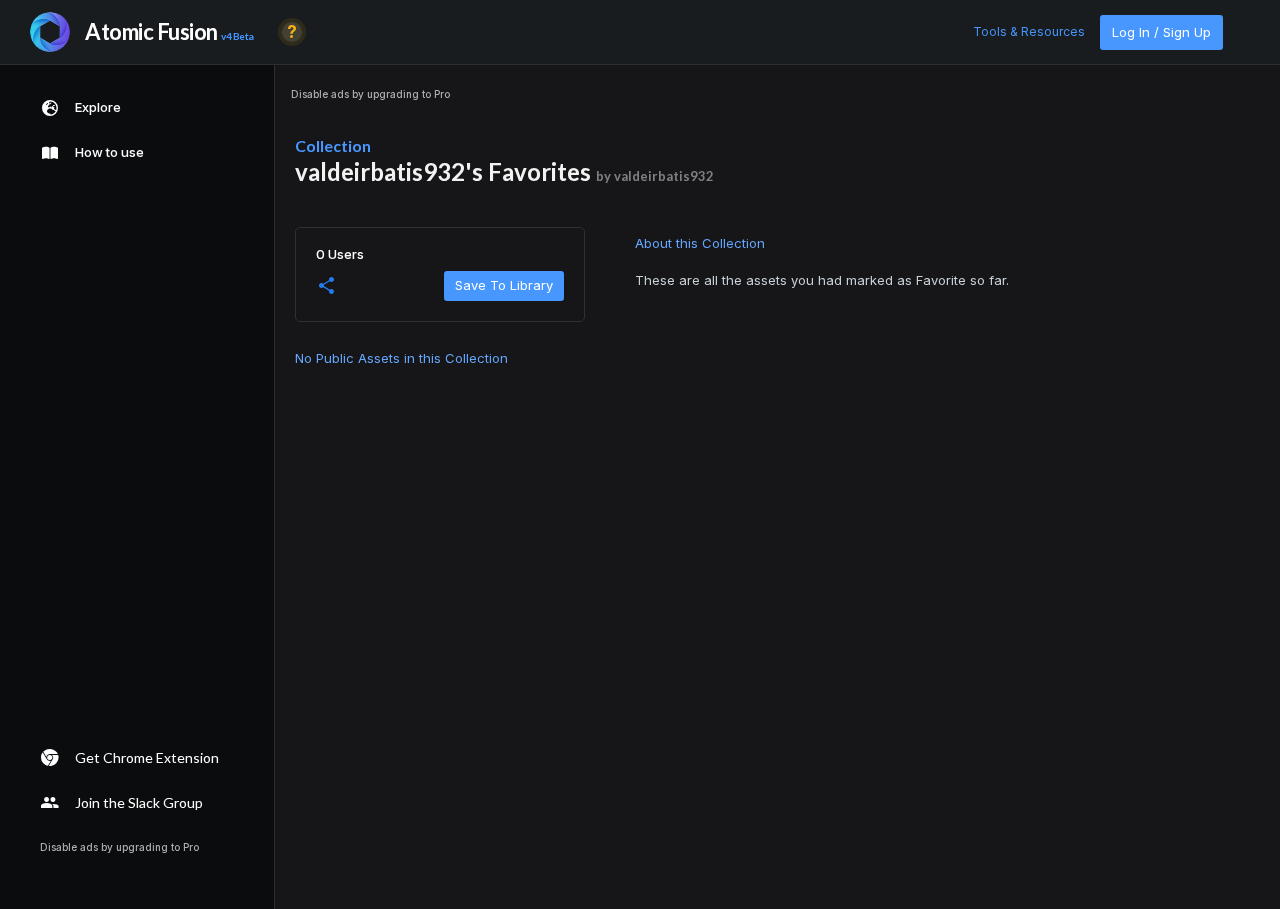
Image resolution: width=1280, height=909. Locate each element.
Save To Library (504, 285)
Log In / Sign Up (1161, 32)
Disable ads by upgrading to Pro (370, 94)
